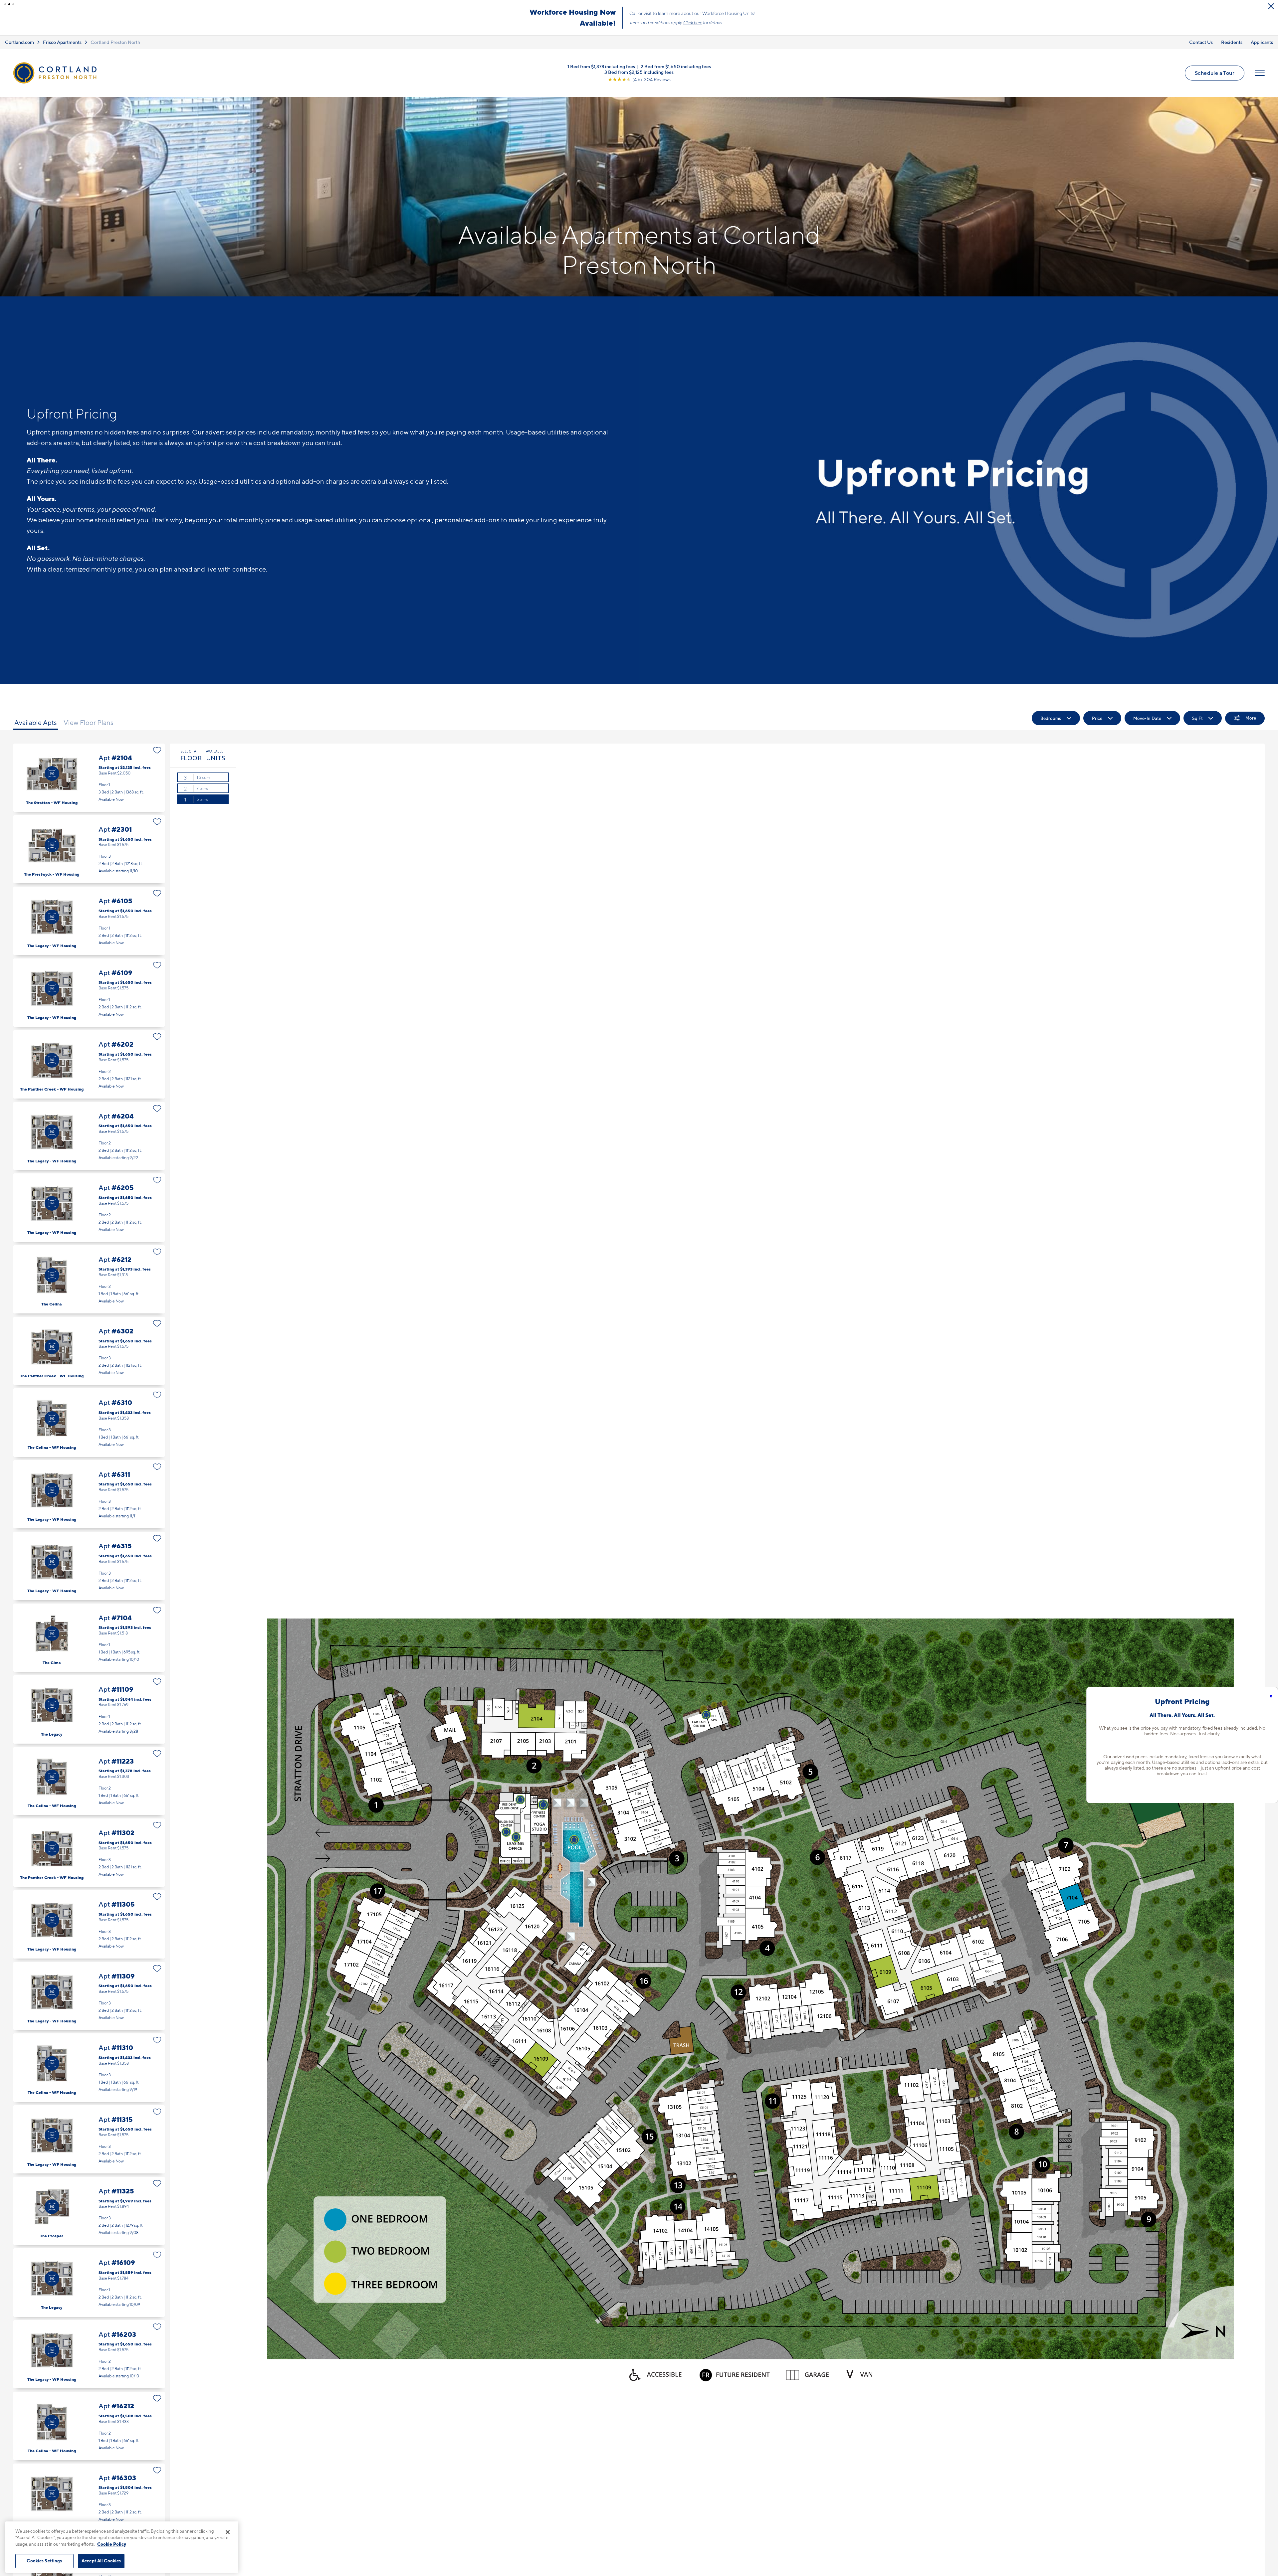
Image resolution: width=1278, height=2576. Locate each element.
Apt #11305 (89, 1924)
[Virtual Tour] (52, 773)
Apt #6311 (89, 1494)
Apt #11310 (89, 2067)
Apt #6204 (89, 1136)
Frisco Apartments (62, 42)
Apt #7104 (89, 1638)
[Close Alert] (1271, 6)
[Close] (228, 2532)
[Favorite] (157, 750)
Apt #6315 (89, 1566)
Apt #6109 (89, 993)
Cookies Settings (44, 2561)
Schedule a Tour (1215, 73)
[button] (5, 4)
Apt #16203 (89, 2354)
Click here (693, 23)
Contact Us (1201, 42)
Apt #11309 (89, 1996)
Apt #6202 (89, 1064)
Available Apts (36, 722)
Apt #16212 (89, 2426)
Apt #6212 (89, 1279)
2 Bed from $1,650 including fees (676, 66)
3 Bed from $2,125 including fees (639, 72)
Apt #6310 (89, 1422)
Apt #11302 (89, 1853)
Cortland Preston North (115, 42)
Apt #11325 (89, 2211)
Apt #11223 (89, 1781)
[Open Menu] (1260, 73)
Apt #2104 (89, 777)
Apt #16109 (89, 2282)
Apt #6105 (89, 921)
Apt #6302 (89, 1351)
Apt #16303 (89, 2498)
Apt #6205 (89, 1207)
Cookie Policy (112, 2544)
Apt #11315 (89, 2139)
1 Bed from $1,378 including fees (601, 66)
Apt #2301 (89, 849)
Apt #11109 (89, 1709)
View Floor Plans (89, 722)
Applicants (1262, 42)
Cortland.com (19, 42)
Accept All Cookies (101, 2561)
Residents (1232, 42)
